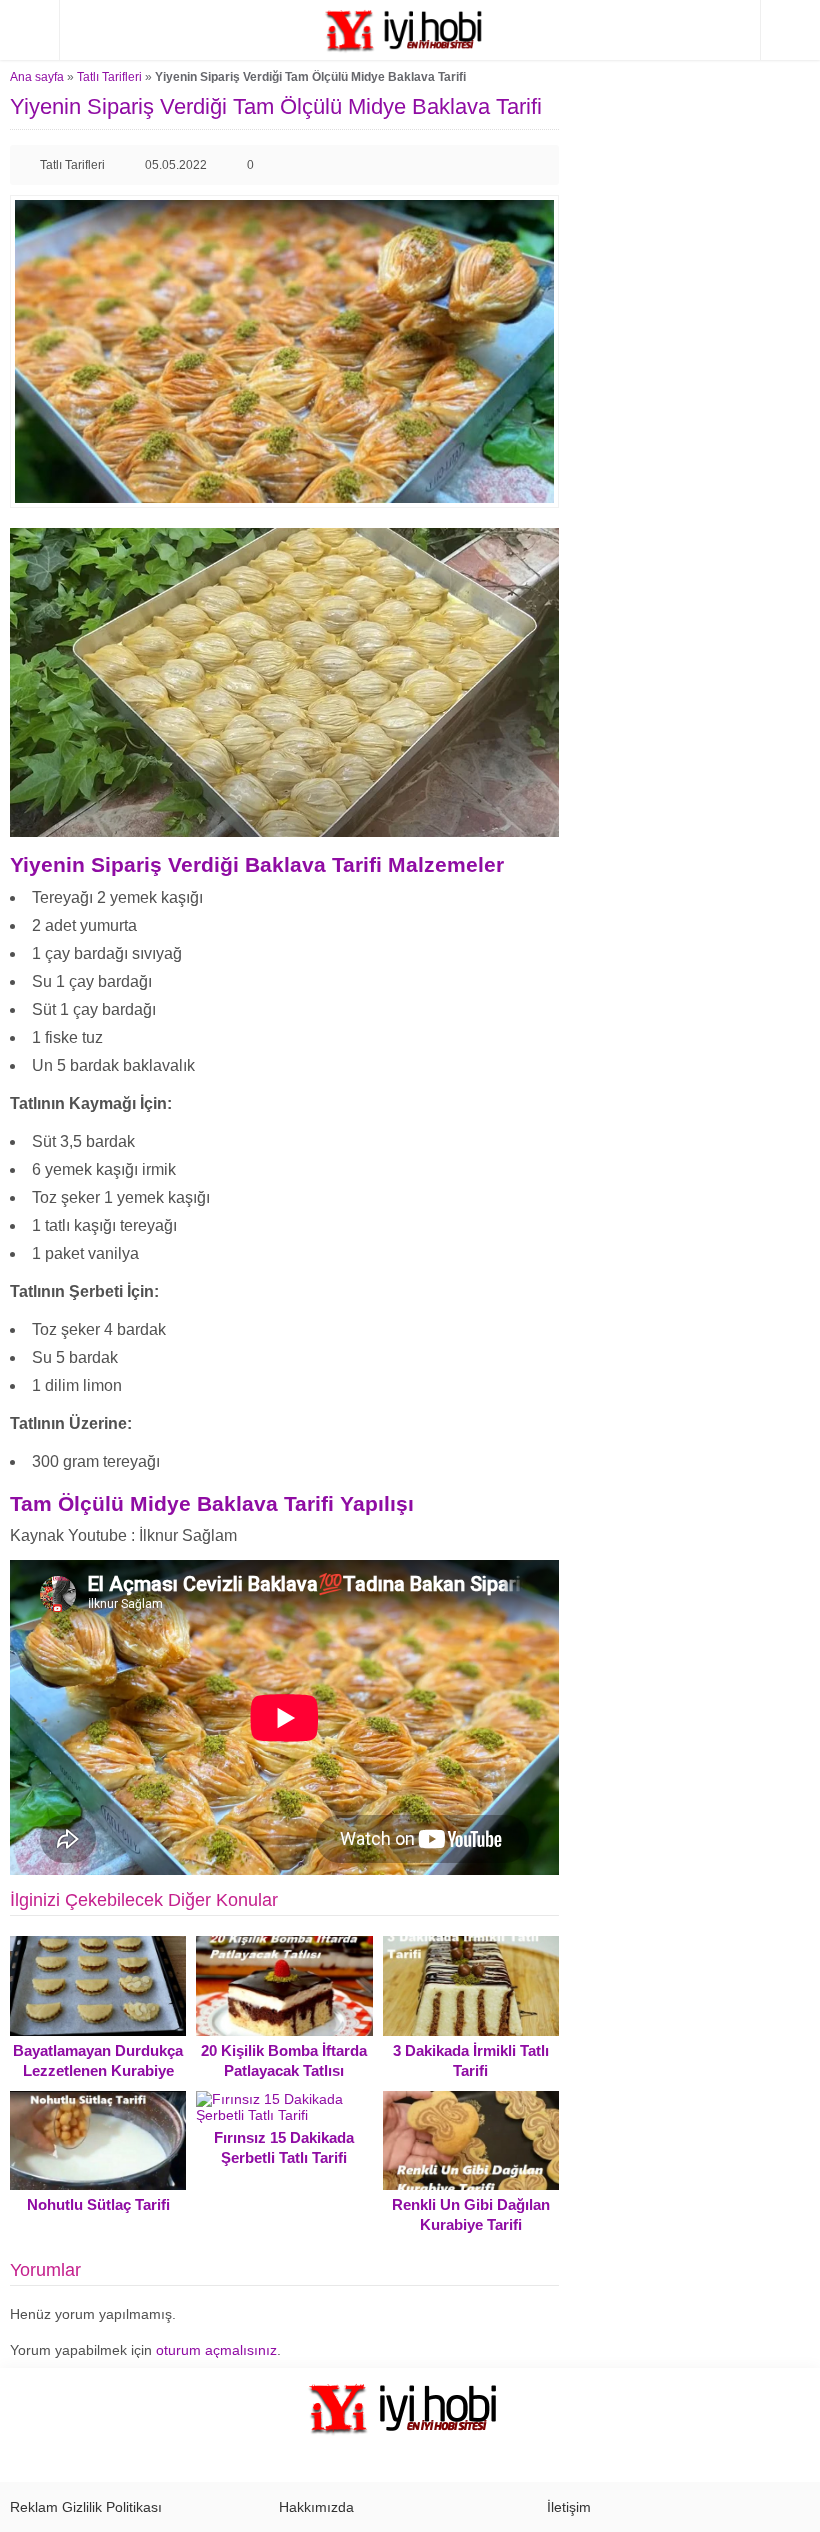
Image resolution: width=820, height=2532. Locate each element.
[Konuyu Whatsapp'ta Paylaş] (539, 165)
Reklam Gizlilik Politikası (86, 2507)
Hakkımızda (316, 2507)
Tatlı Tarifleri (109, 77)
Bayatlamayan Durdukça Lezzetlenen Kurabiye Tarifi (98, 2070)
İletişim (569, 2507)
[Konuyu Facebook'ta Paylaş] (475, 165)
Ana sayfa (37, 77)
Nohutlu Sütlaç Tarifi (98, 2204)
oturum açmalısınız (216, 2350)
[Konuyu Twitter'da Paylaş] (507, 165)
